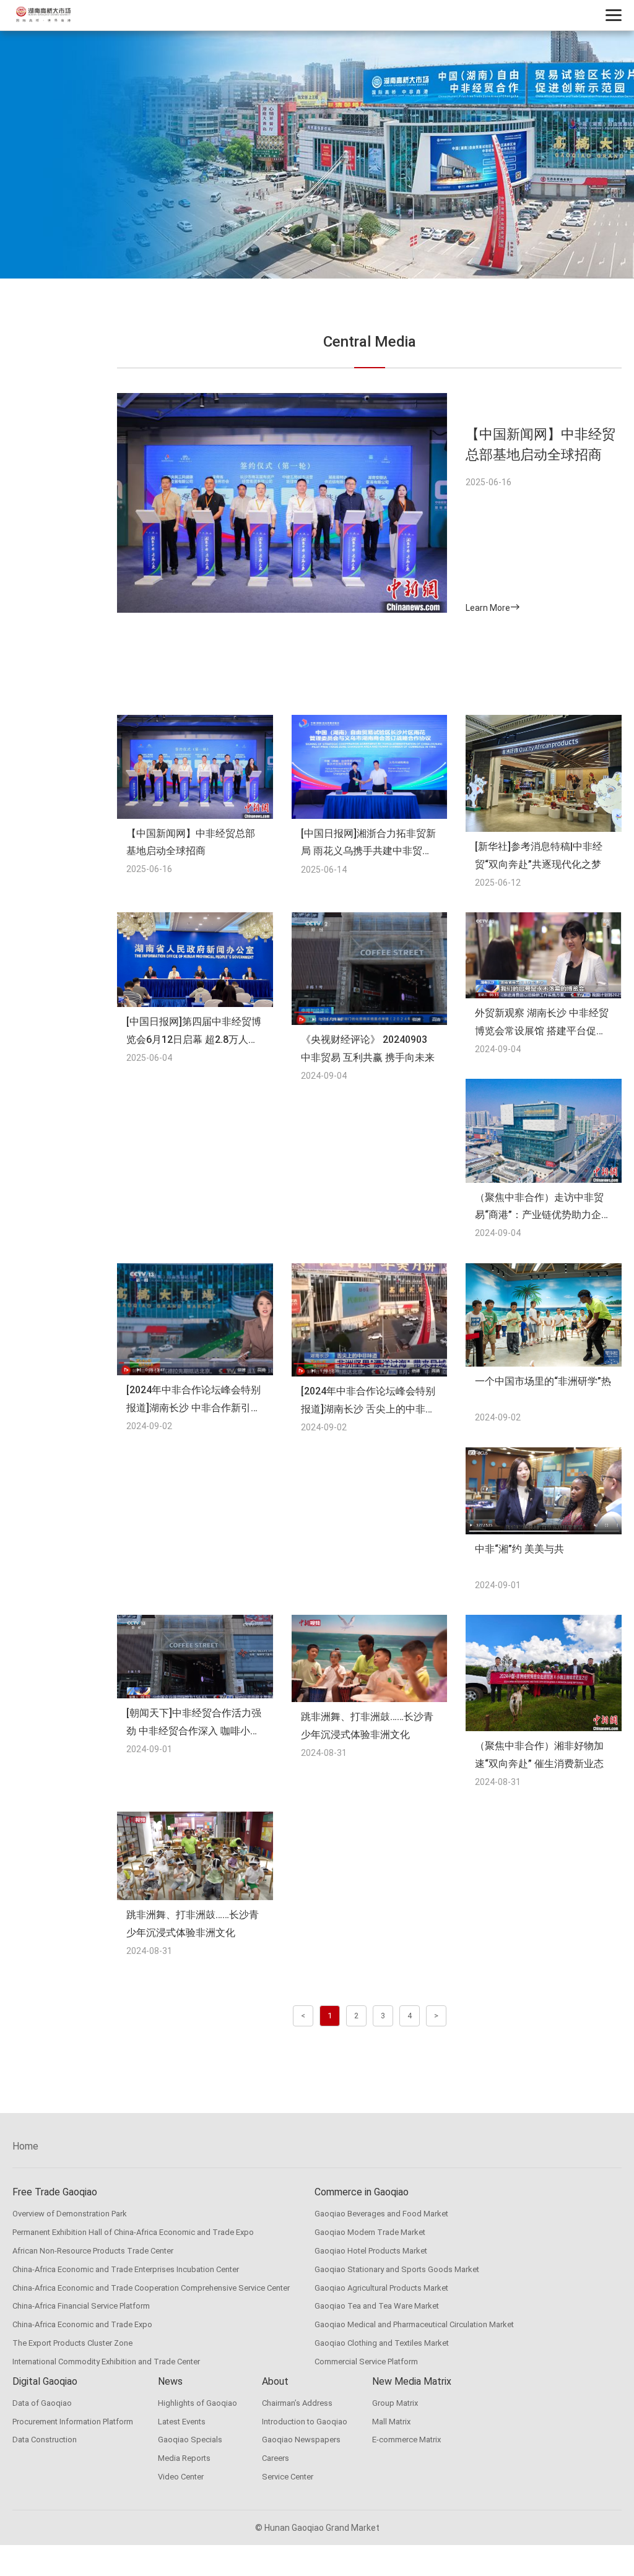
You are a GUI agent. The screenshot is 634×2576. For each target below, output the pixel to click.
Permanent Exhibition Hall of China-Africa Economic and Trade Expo (133, 2232)
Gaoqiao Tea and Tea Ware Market (377, 2306)
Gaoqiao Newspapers (301, 2440)
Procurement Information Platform (73, 2422)
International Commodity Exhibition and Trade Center (106, 2362)
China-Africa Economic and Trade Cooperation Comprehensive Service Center (151, 2288)
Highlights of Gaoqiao (198, 2403)
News (170, 2381)
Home (25, 2146)
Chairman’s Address (297, 2403)
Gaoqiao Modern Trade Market (370, 2232)
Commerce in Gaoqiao (362, 2192)
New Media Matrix (412, 2381)
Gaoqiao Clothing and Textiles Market (382, 2343)
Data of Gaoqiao (42, 2403)
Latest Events (182, 2422)
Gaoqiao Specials (190, 2440)
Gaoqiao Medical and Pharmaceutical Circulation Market (414, 2324)
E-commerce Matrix (406, 2440)
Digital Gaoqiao (45, 2381)
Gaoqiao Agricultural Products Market (381, 2288)
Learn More (488, 608)
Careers (276, 2458)
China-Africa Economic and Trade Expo (82, 2324)
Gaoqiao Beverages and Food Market (381, 2214)
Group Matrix (395, 2403)
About (275, 2381)
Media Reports (184, 2458)
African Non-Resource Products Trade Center (93, 2251)
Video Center (181, 2477)
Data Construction (45, 2440)
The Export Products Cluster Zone (72, 2343)
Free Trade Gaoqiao (55, 2192)
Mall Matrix (391, 2422)
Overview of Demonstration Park (70, 2214)
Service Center (288, 2477)
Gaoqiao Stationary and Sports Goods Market (397, 2269)
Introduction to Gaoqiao (305, 2422)
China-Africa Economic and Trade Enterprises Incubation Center (126, 2269)
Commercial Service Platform (366, 2362)
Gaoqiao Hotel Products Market (371, 2251)
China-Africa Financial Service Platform (81, 2306)
